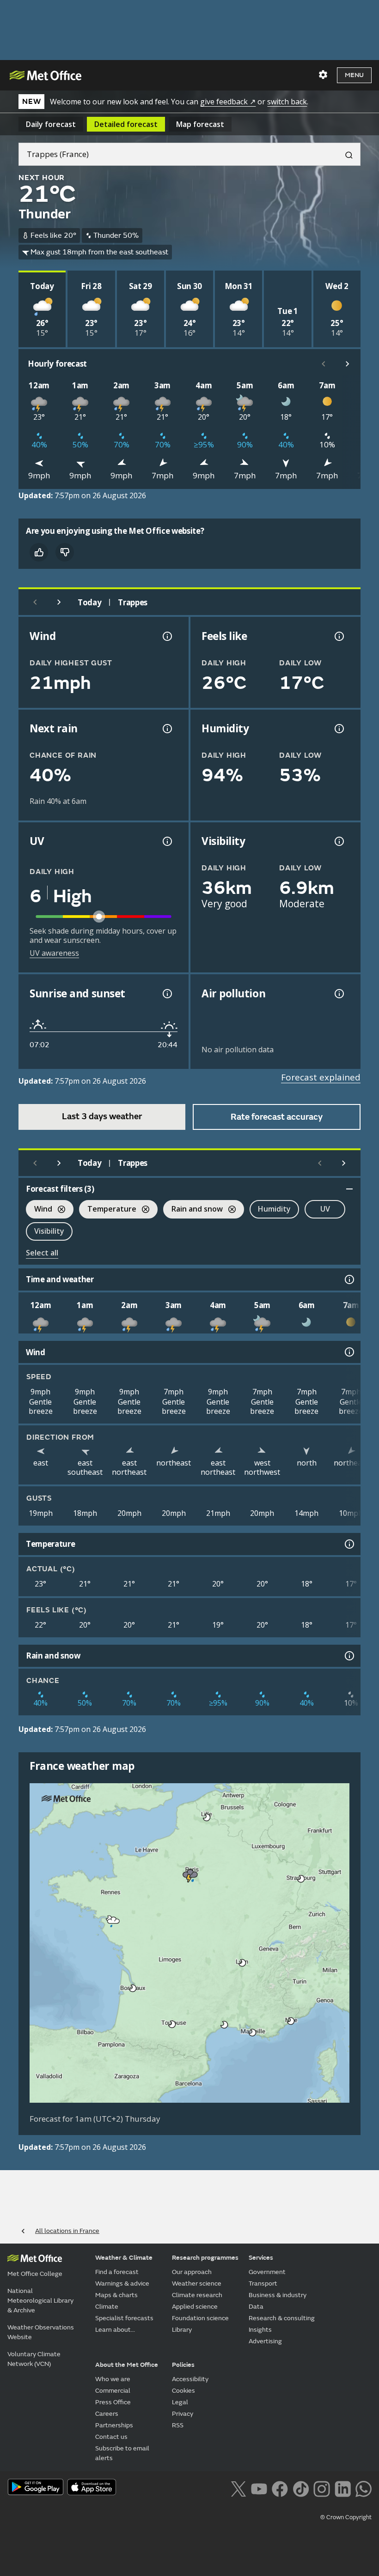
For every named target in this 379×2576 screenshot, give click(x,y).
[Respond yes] (39, 552)
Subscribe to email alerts (122, 2453)
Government (267, 2272)
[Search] (345, 154)
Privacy (183, 2414)
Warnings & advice (122, 2283)
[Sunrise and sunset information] (166, 994)
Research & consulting (282, 2318)
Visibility (49, 1231)
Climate (107, 2307)
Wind (39, 1210)
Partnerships (114, 2425)
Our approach (192, 2272)
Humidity (274, 1209)
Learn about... (115, 2330)
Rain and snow (193, 1210)
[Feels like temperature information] (338, 636)
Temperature (108, 1210)
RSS (178, 2425)
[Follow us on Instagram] (321, 2488)
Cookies (183, 2391)
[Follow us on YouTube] (259, 2488)
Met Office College (35, 2274)
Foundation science (200, 2318)
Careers (107, 2414)
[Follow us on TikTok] (301, 2488)
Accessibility (190, 2379)
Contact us (111, 2437)
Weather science (197, 2283)
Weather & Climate (124, 2258)
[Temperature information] (348, 1544)
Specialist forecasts (124, 2318)
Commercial (113, 2391)
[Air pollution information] (338, 994)
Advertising (265, 2341)
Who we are (113, 2379)
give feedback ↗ (228, 102)
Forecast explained (321, 1077)
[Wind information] (348, 1352)
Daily (51, 124)
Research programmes (205, 2258)
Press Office (113, 2402)
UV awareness (54, 953)
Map (200, 124)
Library (182, 2330)
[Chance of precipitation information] (166, 729)
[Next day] (59, 602)
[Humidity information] (338, 729)
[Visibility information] (338, 841)
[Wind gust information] (166, 636)
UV (325, 1209)
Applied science (195, 2307)
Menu (354, 75)
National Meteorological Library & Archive (40, 2301)
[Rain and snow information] (348, 1656)
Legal (180, 2402)
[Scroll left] (324, 364)
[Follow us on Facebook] (280, 2488)
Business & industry (278, 2295)
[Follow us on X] (238, 2488)
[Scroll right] (348, 364)
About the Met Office (127, 2365)
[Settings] (323, 75)
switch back (287, 102)
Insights (260, 2330)
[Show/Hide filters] (349, 1189)
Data (256, 2307)
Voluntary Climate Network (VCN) (34, 2359)
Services (261, 2258)
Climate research (197, 2295)
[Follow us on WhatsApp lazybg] (364, 2488)
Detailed (126, 124)
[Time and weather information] (348, 1279)
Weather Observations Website (41, 2332)
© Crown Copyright (346, 2517)
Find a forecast (117, 2272)
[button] (207, 1817)
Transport (263, 2283)
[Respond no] (65, 552)
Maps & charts (116, 2295)
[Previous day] (35, 602)
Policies (183, 2365)
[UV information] (166, 841)
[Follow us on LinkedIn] (343, 2488)
